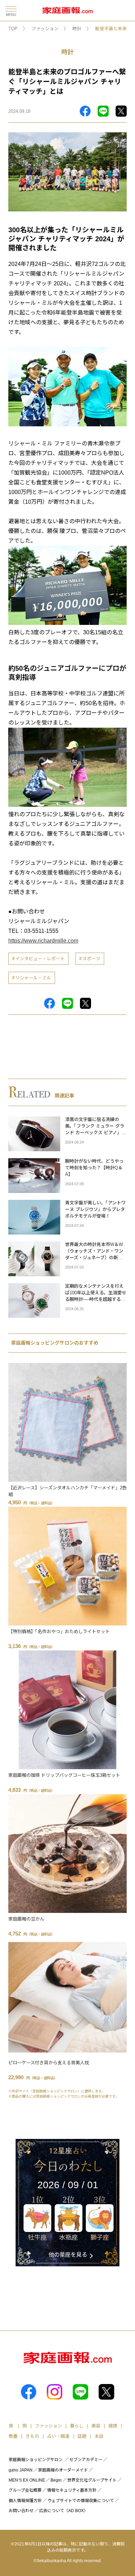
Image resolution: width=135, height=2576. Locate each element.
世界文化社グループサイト (92, 2480)
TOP (13, 29)
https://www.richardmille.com (43, 941)
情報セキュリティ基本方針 (72, 2490)
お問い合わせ (21, 2511)
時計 (77, 29)
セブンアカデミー (86, 2460)
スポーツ (91, 959)
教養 (13, 2436)
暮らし (77, 2426)
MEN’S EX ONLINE (27, 2480)
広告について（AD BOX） (64, 2511)
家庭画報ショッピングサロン (36, 2460)
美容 (96, 2426)
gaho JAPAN (21, 2470)
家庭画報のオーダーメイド (63, 2470)
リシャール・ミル (33, 978)
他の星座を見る (68, 2255)
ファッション (45, 29)
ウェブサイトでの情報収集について (81, 2501)
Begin (56, 2480)
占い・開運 (58, 2436)
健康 (113, 2426)
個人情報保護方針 (25, 2501)
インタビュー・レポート (40, 959)
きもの (32, 2436)
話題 (82, 2436)
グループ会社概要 (25, 2490)
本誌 (99, 2436)
